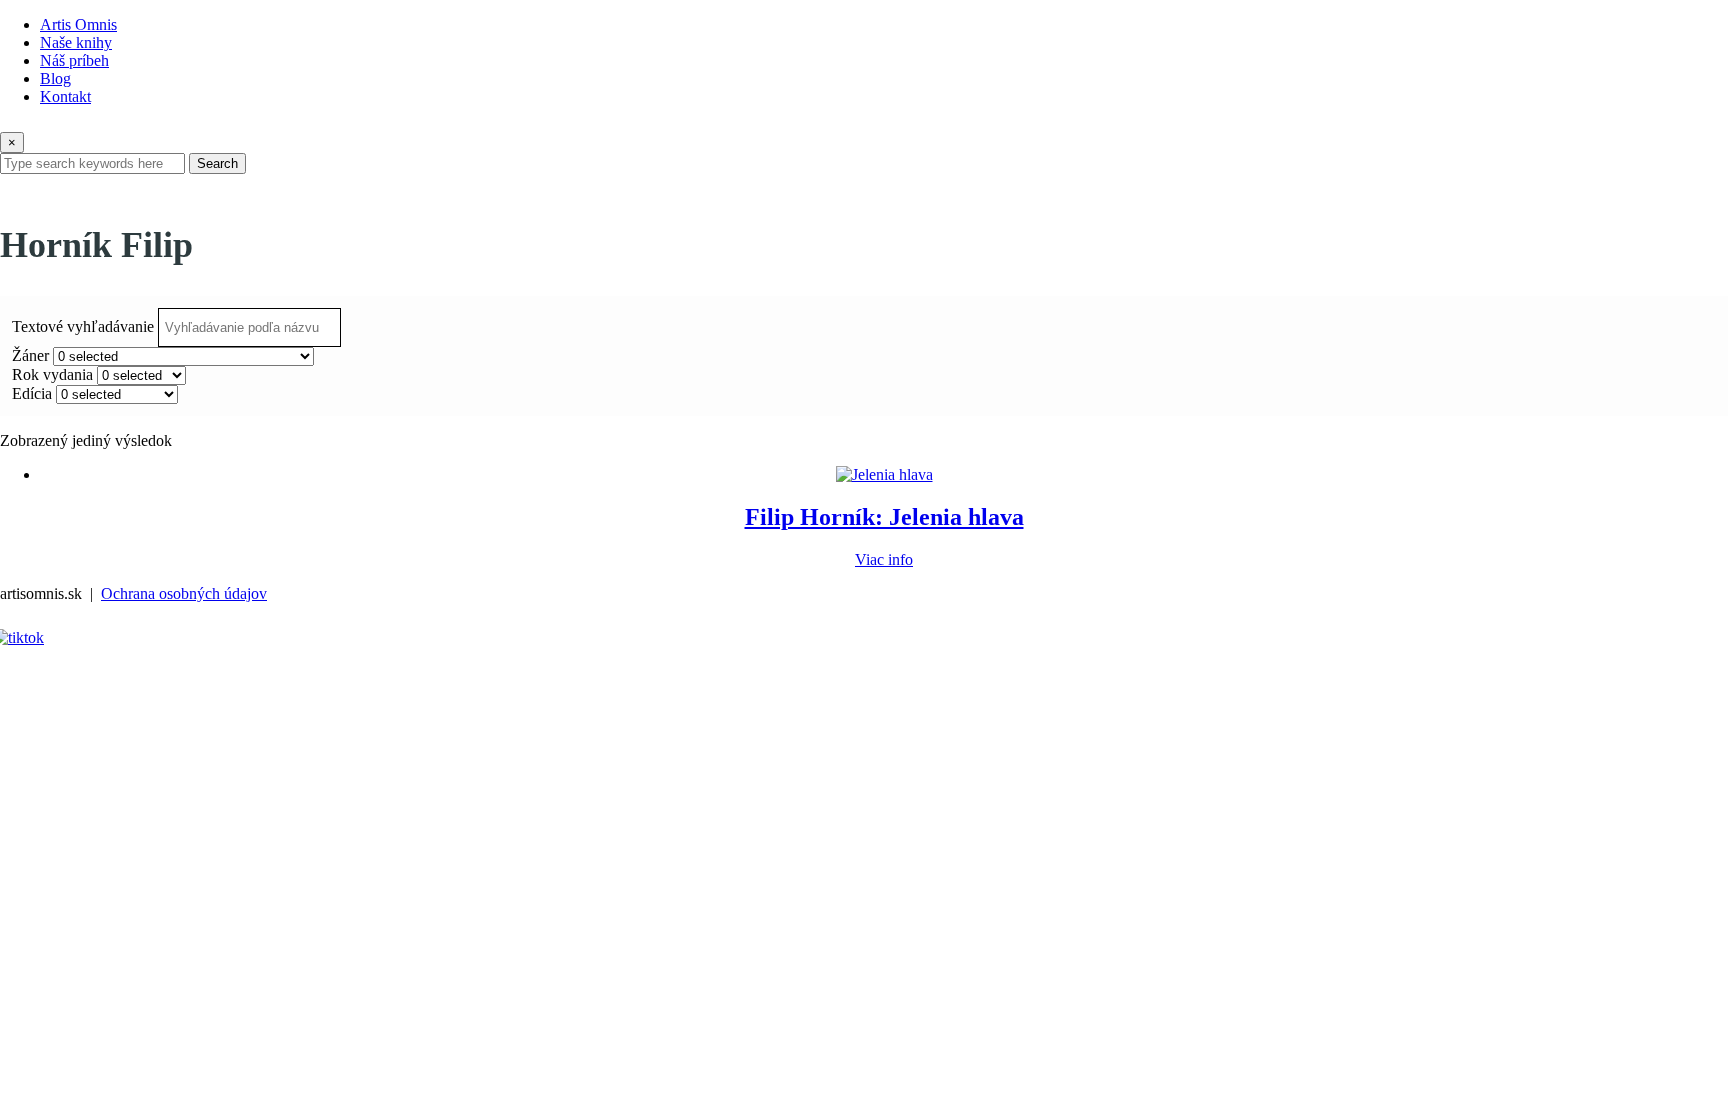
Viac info (884, 559)
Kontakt (65, 96)
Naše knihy (76, 42)
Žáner (30, 355)
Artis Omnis (78, 24)
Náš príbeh (74, 60)
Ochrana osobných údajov (184, 593)
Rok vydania (52, 374)
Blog (55, 78)
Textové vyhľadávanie (83, 326)
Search (217, 163)
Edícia (32, 393)
